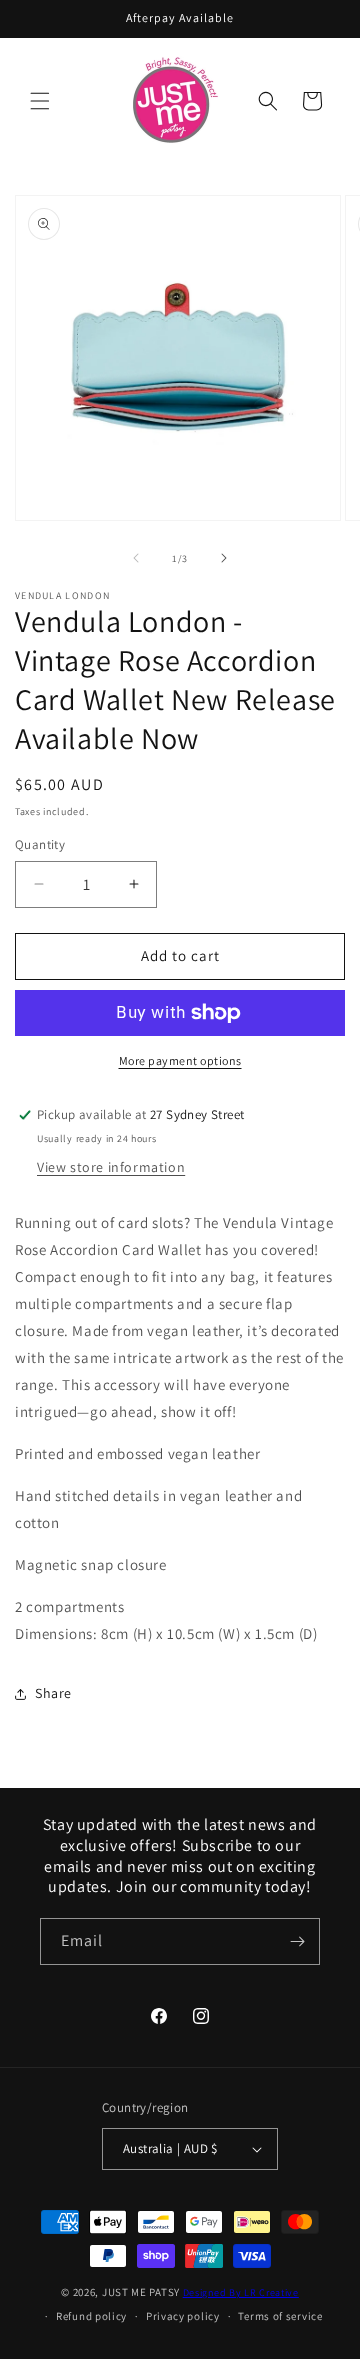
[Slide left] (136, 558)
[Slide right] (224, 558)
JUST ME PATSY (141, 2292)
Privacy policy (183, 2316)
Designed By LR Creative (241, 2292)
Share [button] (53, 1693)
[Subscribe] (297, 1941)
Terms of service (280, 2316)
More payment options (180, 1060)
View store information (111, 1167)
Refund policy (91, 2316)
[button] (40, 101)
